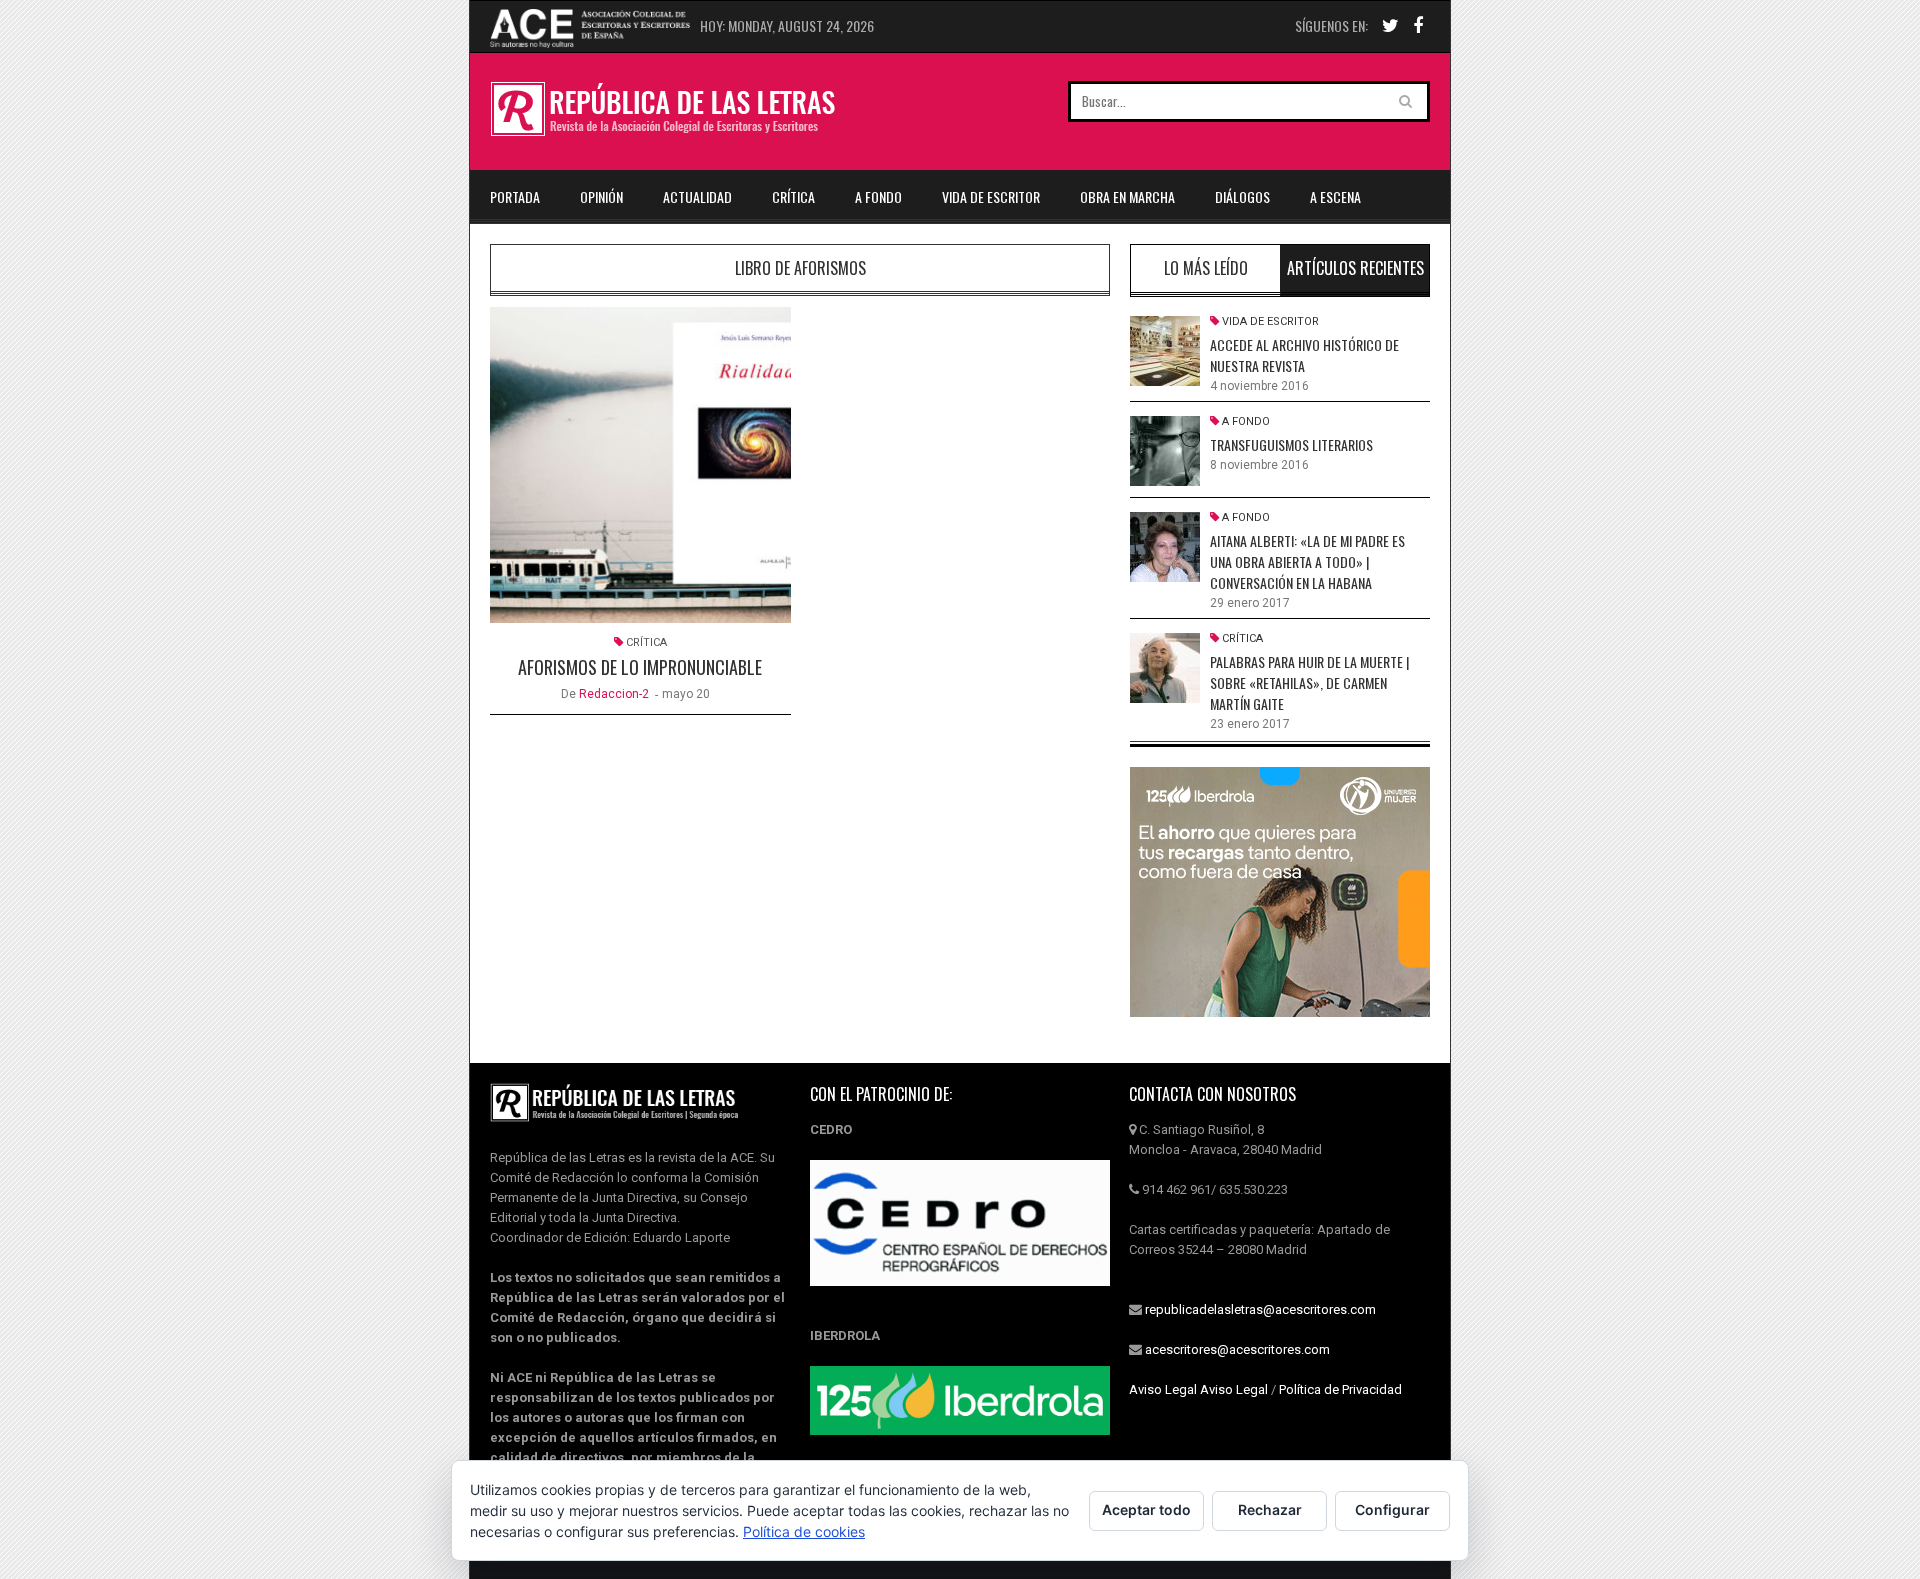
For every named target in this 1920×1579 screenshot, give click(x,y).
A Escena (1335, 196)
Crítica (793, 196)
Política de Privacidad (1340, 1389)
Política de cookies (804, 1531)
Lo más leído (1206, 268)
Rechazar (1270, 1509)
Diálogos (1242, 196)
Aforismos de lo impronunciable (640, 667)
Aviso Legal (1163, 1389)
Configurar (1392, 1509)
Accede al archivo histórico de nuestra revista (1304, 355)
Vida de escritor (991, 196)
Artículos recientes (1355, 268)
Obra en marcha (1127, 196)
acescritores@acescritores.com (1237, 1349)
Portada (515, 196)
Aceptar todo (1146, 1509)
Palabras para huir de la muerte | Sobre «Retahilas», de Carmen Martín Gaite (1309, 682)
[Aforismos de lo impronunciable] (640, 465)
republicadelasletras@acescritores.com (1260, 1309)
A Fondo (878, 196)
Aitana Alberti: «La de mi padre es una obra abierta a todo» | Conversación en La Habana (1307, 561)
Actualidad (697, 196)
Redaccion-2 (614, 694)
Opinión (601, 196)
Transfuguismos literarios (1291, 444)
